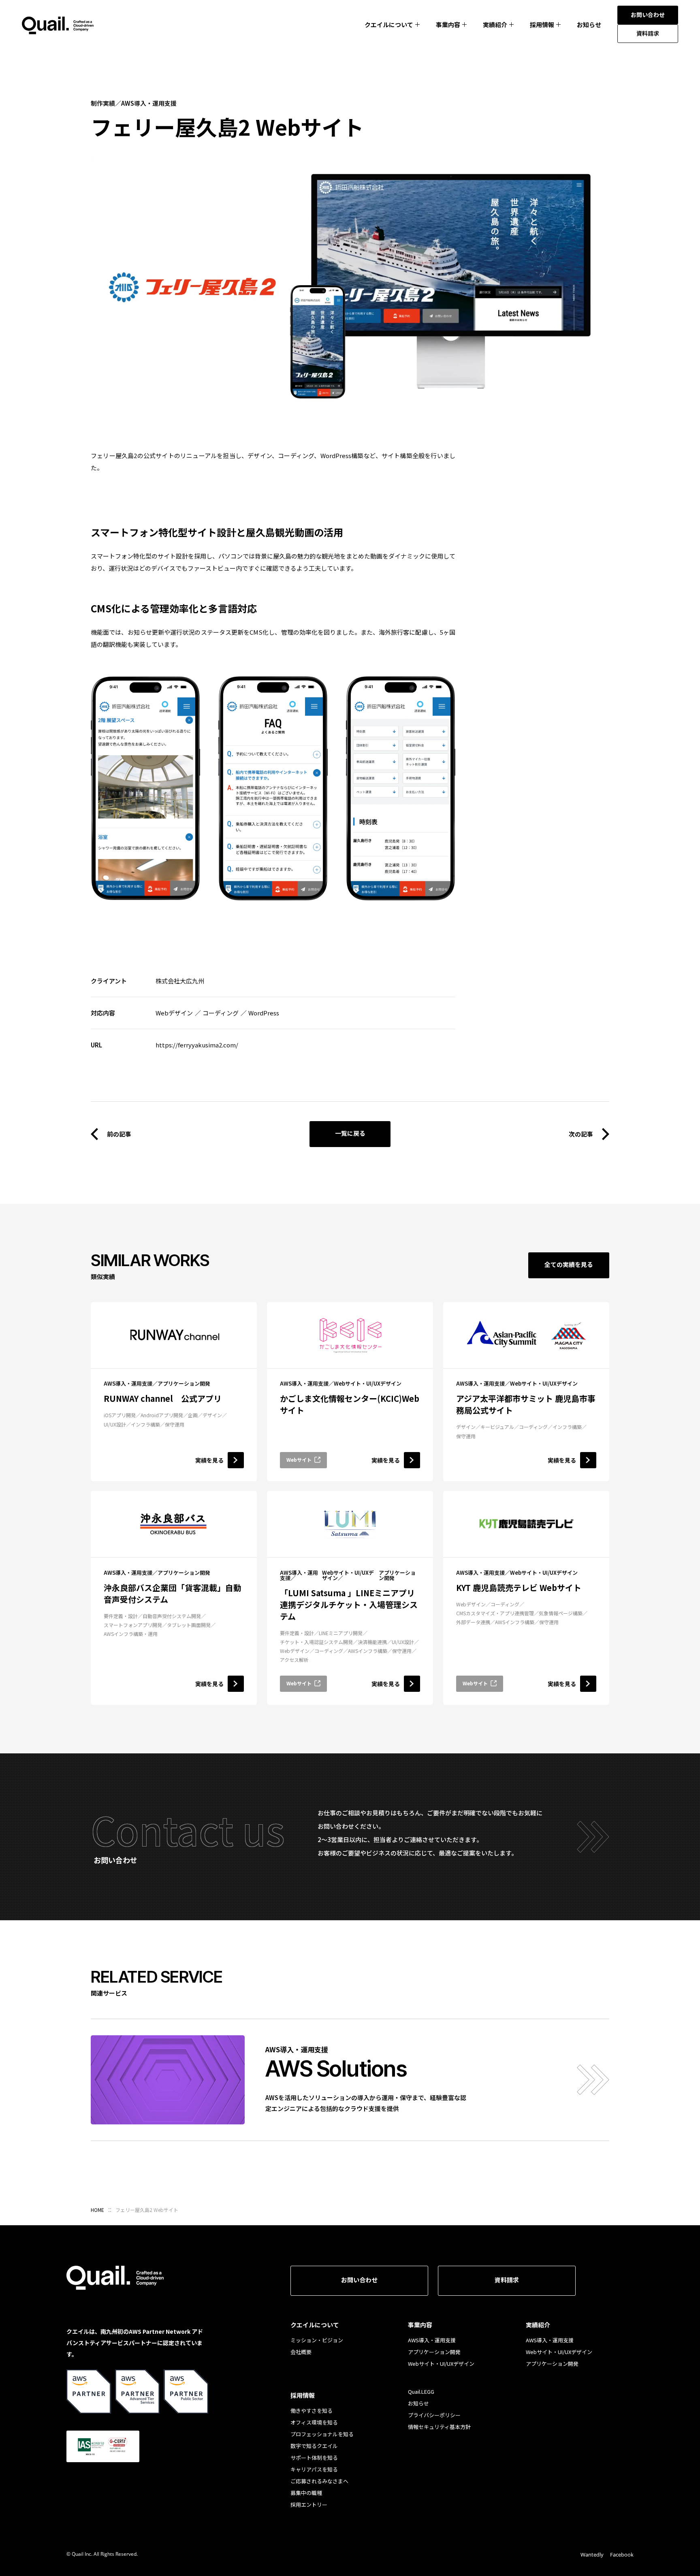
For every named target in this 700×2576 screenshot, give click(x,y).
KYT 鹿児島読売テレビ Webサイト (519, 1588)
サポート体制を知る (314, 2458)
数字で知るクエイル (314, 2446)
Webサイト (299, 1460)
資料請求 (507, 2280)
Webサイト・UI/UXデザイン (441, 2364)
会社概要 (301, 2352)
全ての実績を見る (569, 1264)
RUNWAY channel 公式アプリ (163, 1398)
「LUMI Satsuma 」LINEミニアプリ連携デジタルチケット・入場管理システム (349, 1605)
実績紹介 (495, 25)
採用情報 (542, 25)
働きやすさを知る (312, 2411)
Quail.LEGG (421, 2392)
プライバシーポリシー (434, 2415)
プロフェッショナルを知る (322, 2434)
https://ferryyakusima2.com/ (197, 1045)
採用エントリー (309, 2505)
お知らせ (589, 25)
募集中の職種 (306, 2493)
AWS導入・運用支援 (432, 2340)
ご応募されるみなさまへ (319, 2481)
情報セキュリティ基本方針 (439, 2427)
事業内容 (448, 25)
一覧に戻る (350, 1133)
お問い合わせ (359, 2280)
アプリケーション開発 (434, 2352)
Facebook (622, 2555)
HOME (97, 2210)
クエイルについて (389, 25)
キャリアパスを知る (314, 2469)
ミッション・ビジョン (317, 2340)
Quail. (58, 26)
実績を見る (209, 1460)
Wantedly (592, 2555)
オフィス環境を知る (314, 2422)
